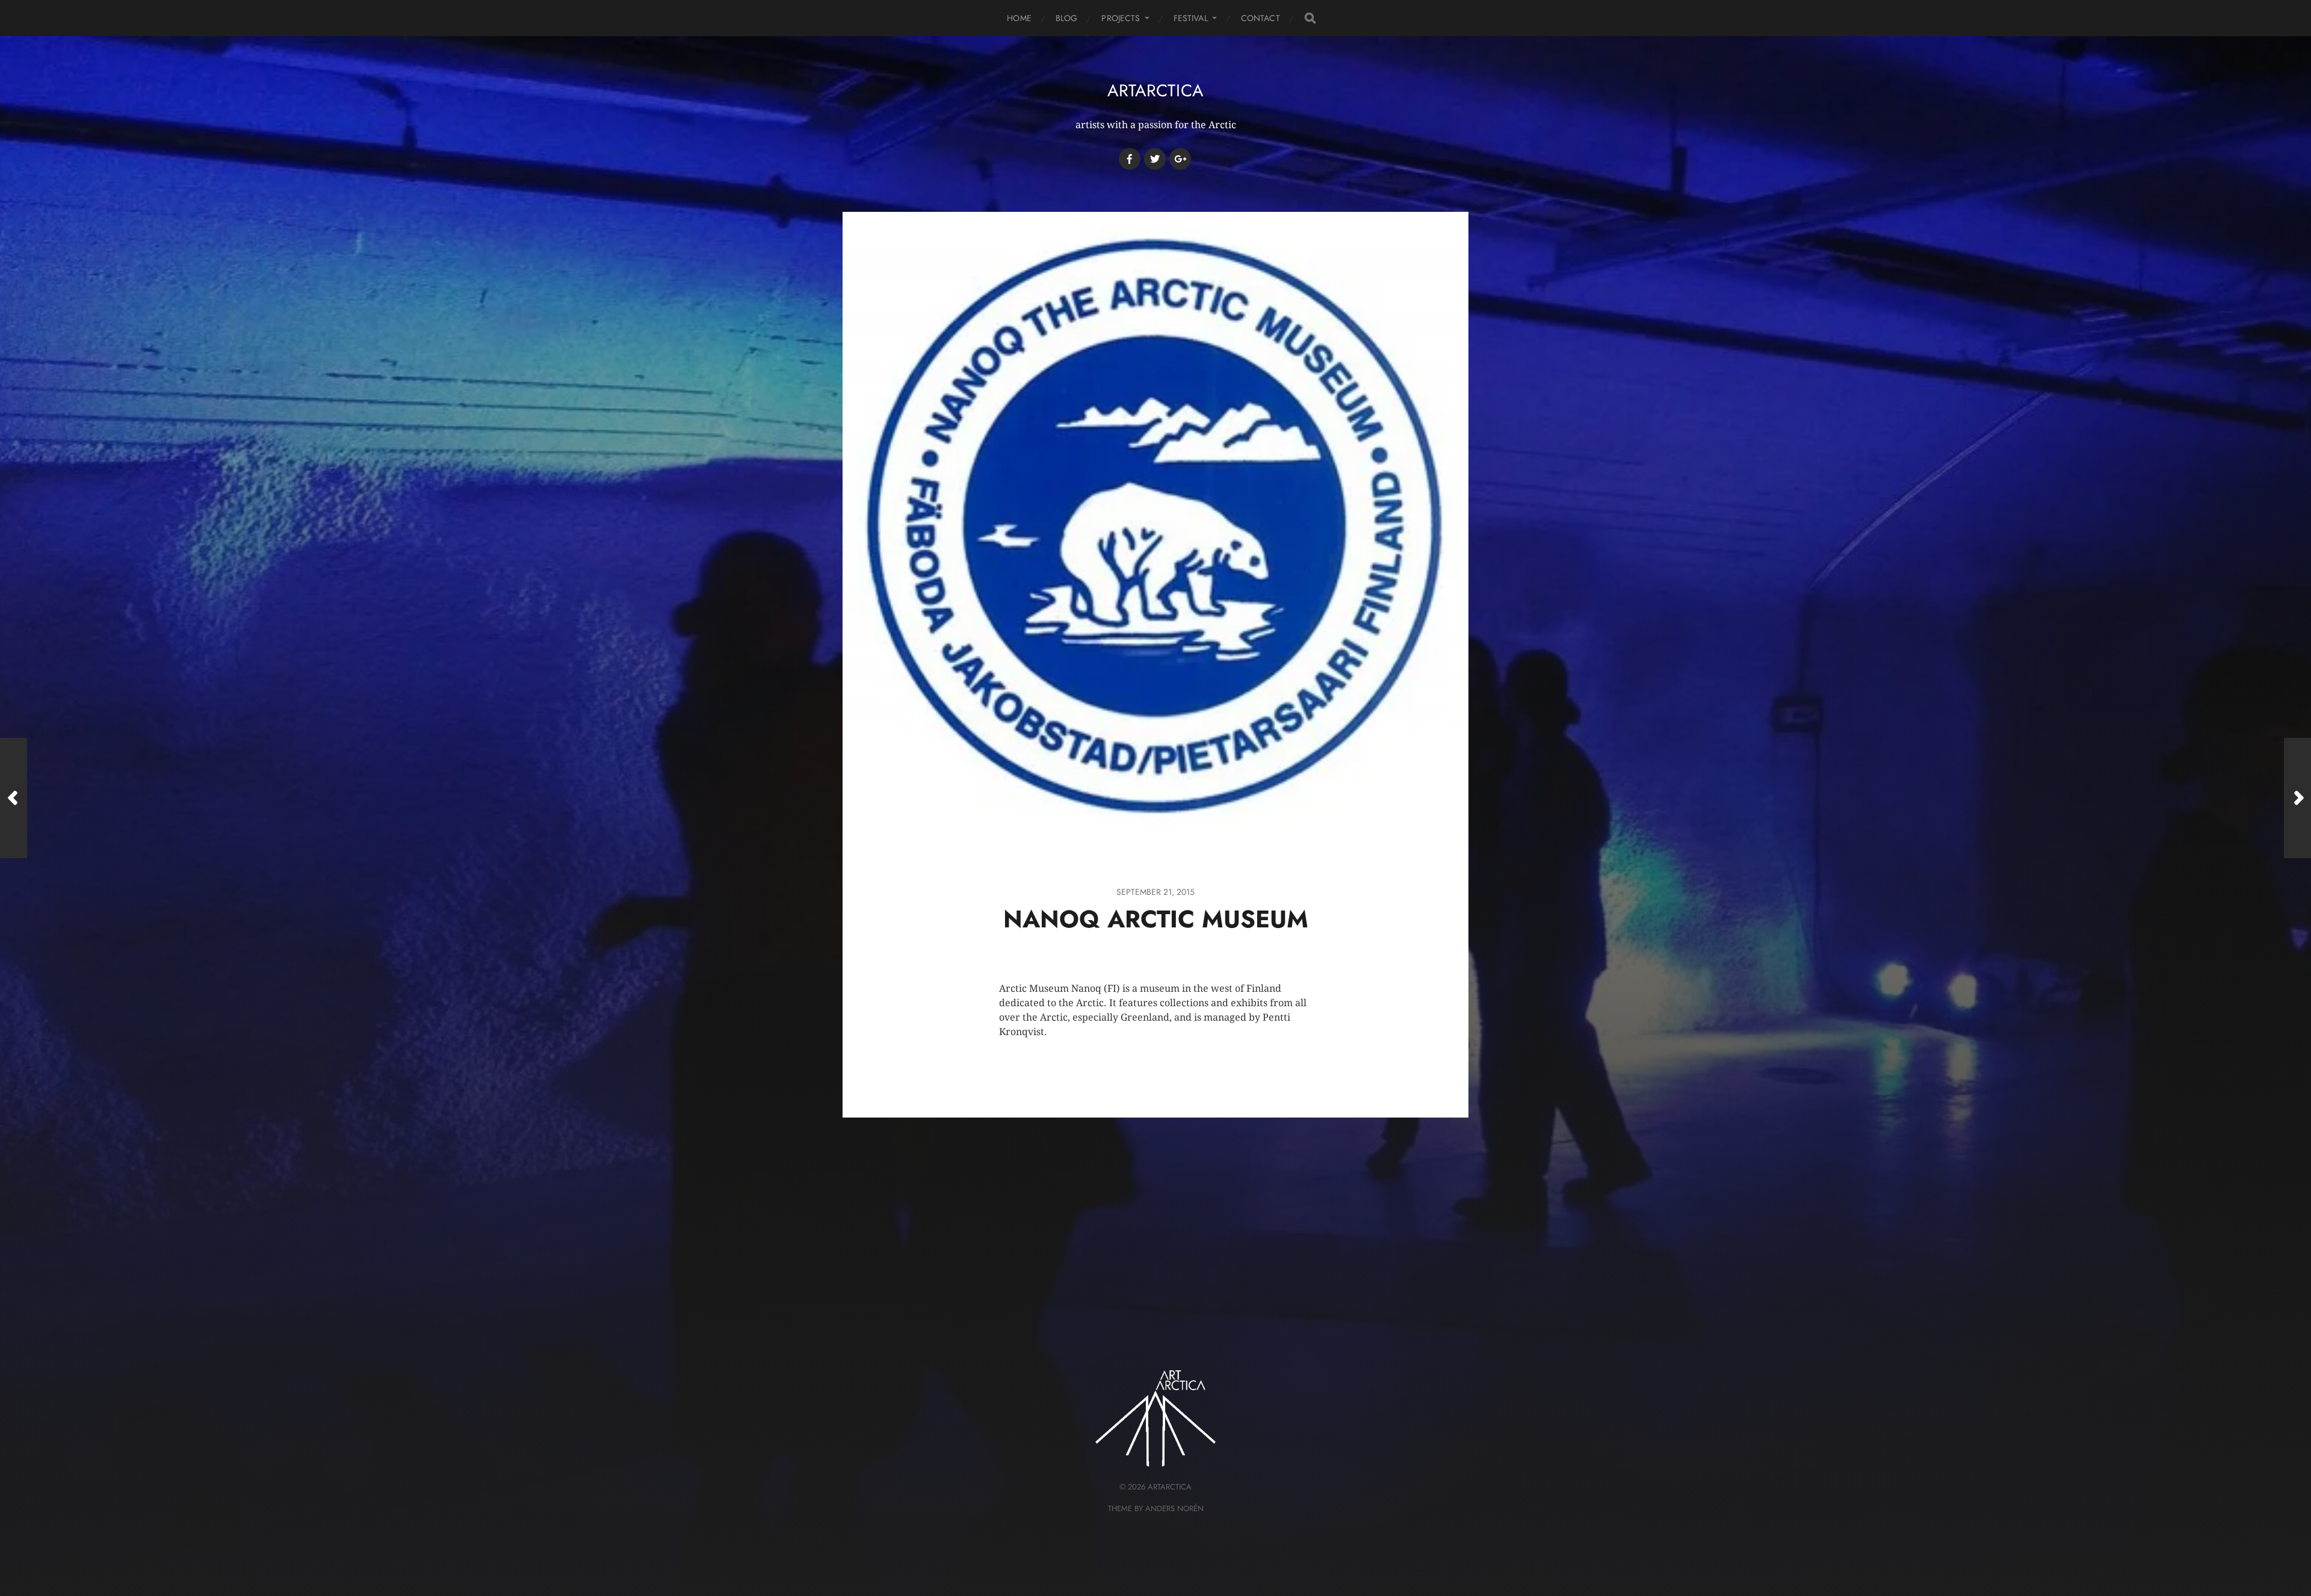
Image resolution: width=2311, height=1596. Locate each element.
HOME (1019, 18)
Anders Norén (1174, 1508)
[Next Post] (2297, 798)
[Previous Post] (14, 798)
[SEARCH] (1310, 18)
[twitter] (1155, 159)
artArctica (1155, 91)
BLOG (1067, 18)
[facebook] (1130, 159)
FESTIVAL (1191, 18)
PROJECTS (1121, 18)
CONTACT (1261, 18)
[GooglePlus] (1180, 159)
